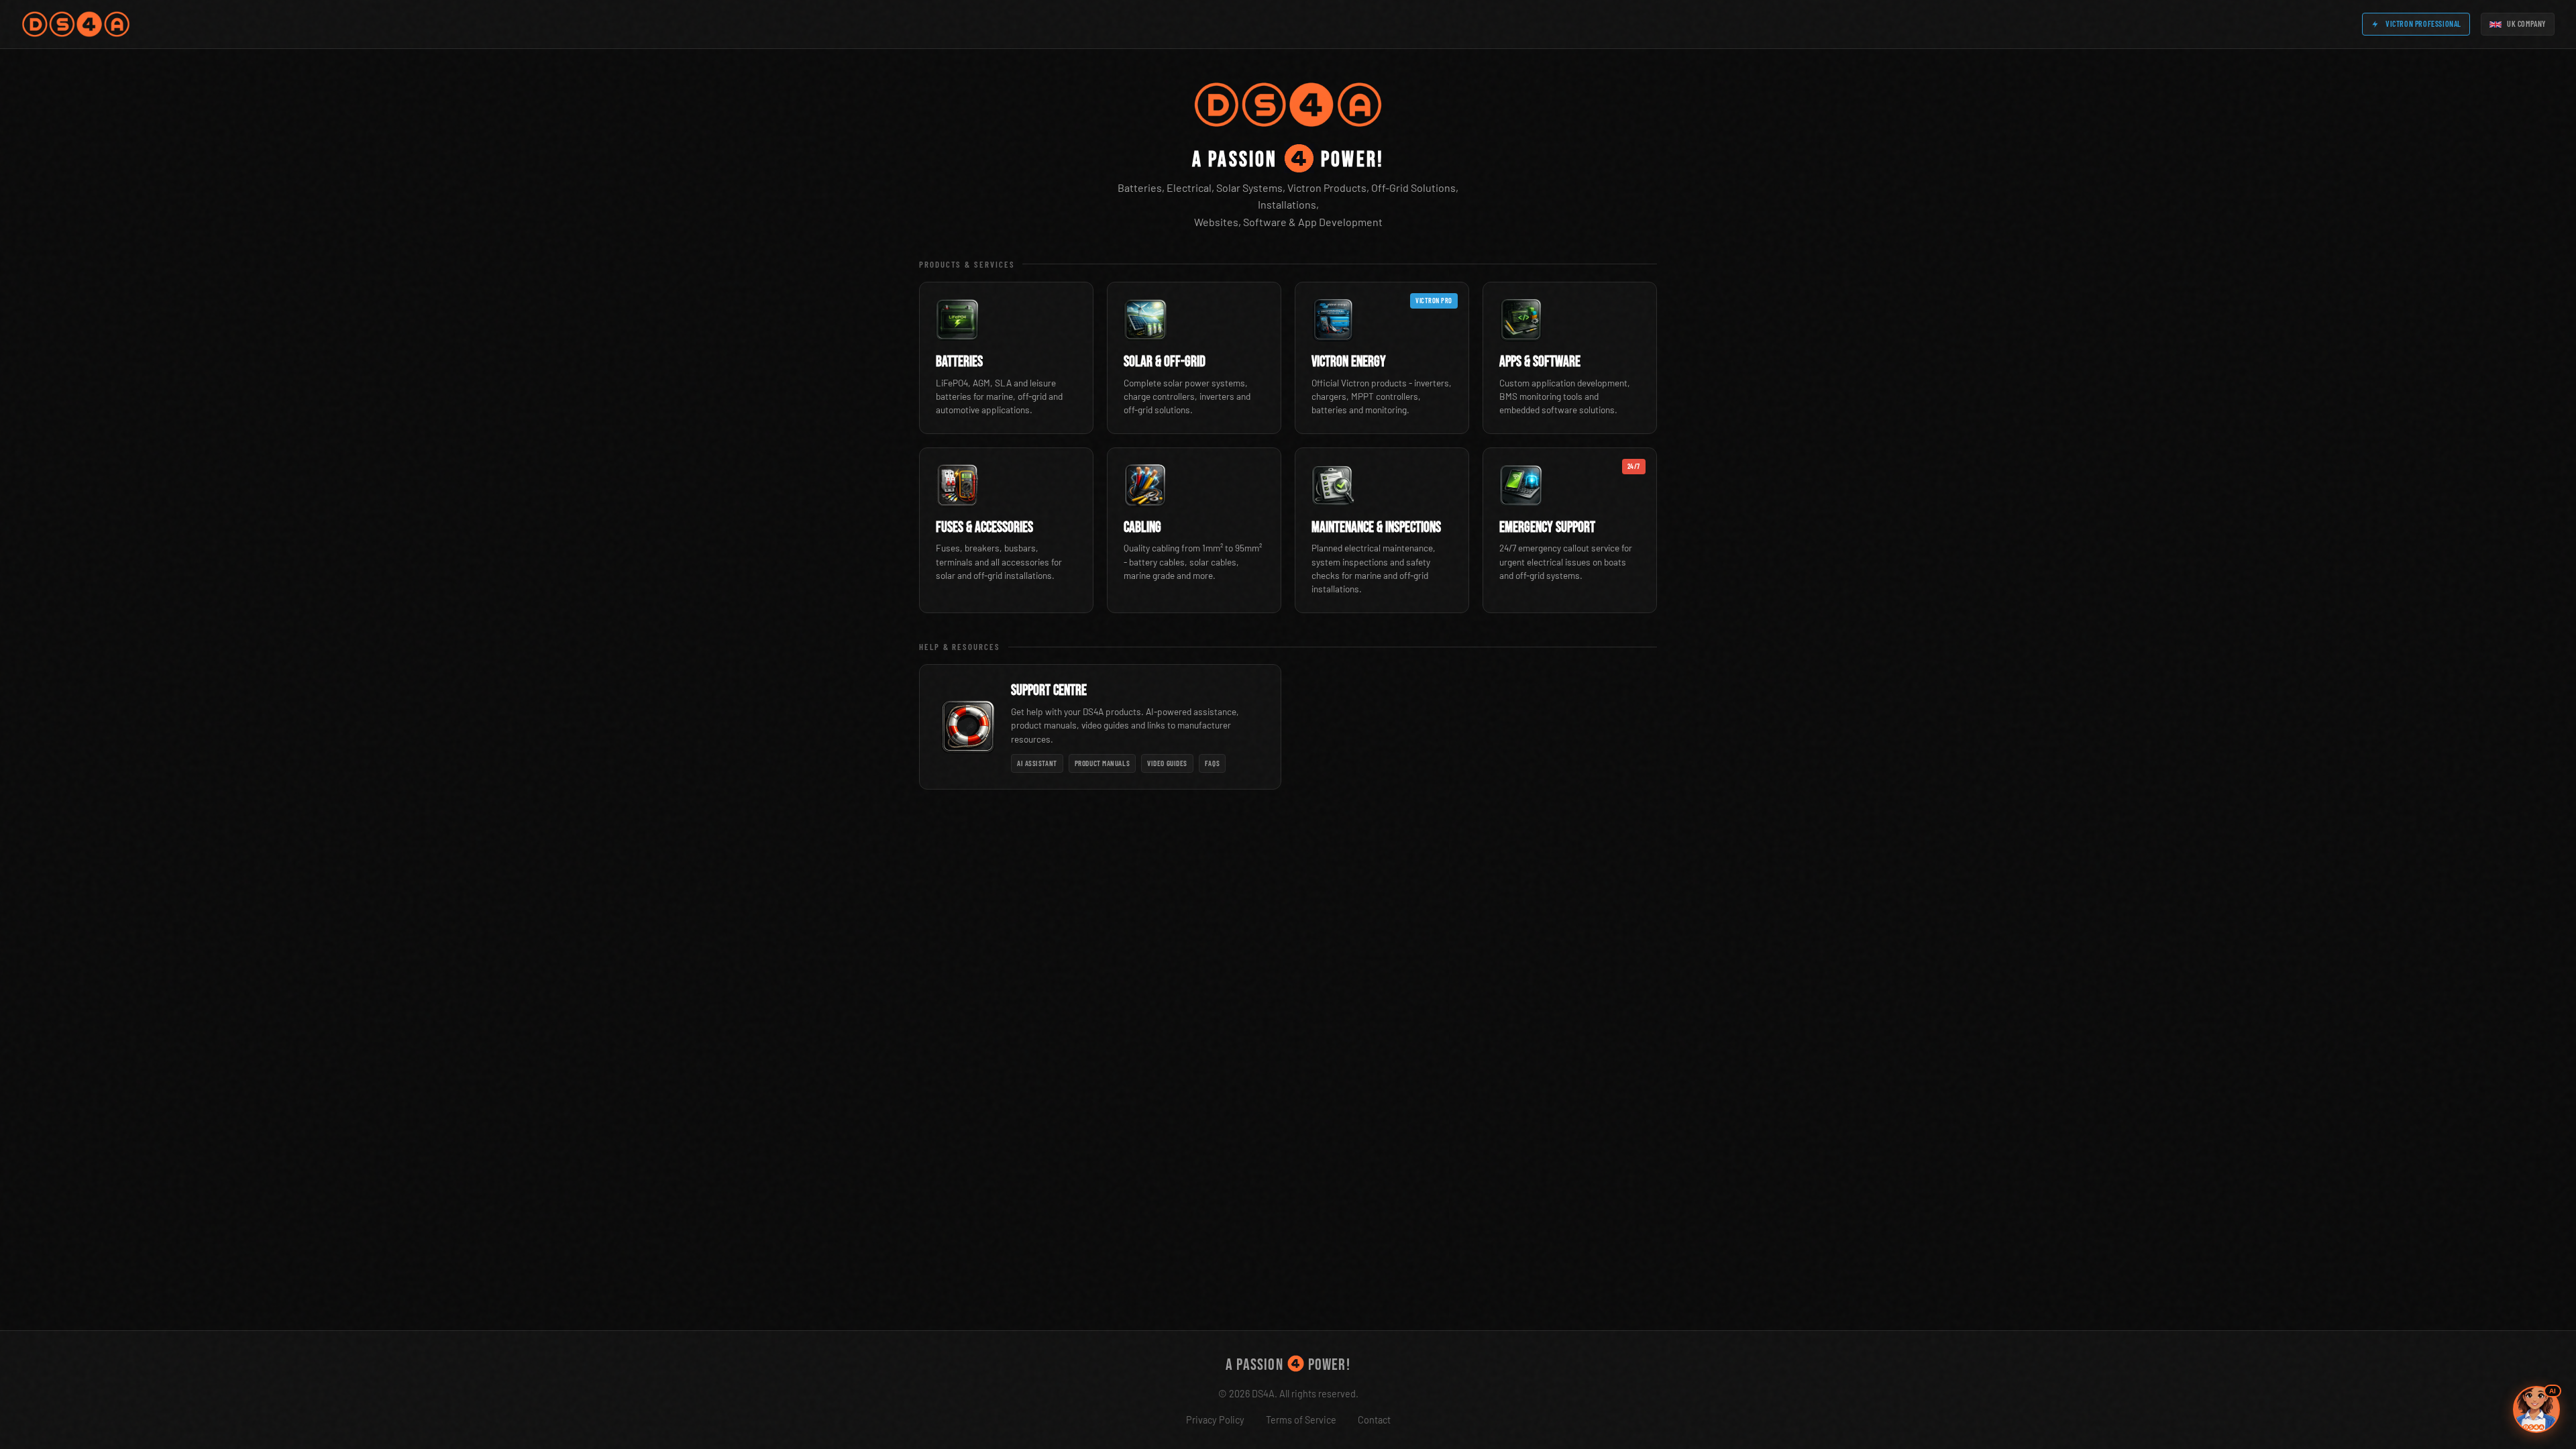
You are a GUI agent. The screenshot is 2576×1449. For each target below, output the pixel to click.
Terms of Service (1301, 1420)
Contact (1374, 1420)
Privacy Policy (1215, 1420)
